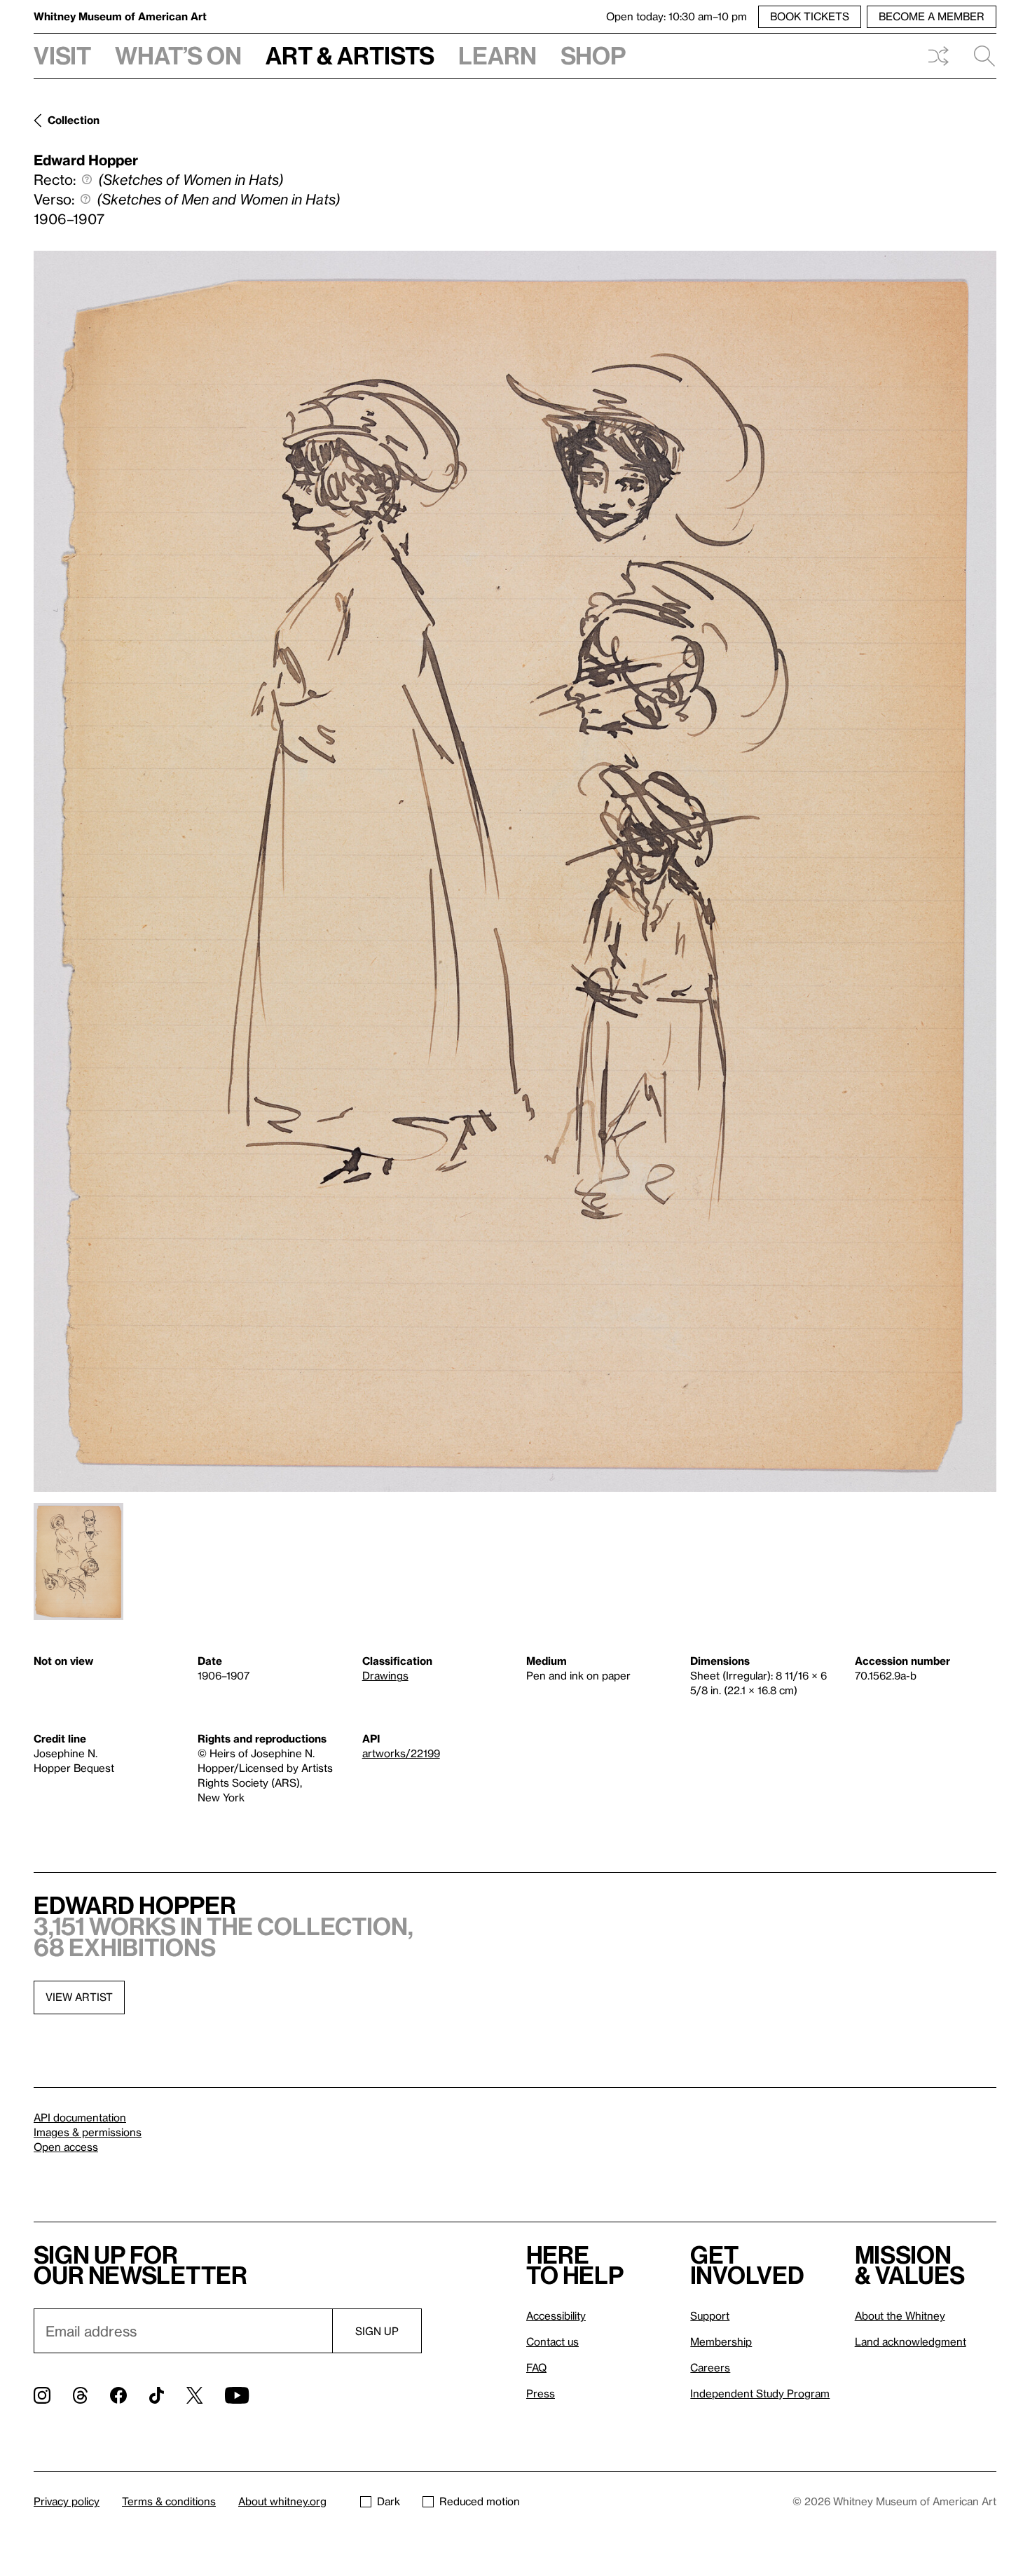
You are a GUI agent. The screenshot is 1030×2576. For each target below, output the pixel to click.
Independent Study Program (760, 2393)
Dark (389, 2501)
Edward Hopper (86, 160)
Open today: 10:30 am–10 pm (677, 16)
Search (979, 56)
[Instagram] (42, 2395)
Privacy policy (67, 2501)
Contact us (552, 2341)
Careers (710, 2367)
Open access (66, 2147)
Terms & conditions (169, 2501)
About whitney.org (282, 2501)
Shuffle (938, 56)
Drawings (385, 1675)
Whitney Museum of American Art (120, 16)
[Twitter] (194, 2395)
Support (710, 2315)
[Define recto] (87, 179)
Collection (74, 120)
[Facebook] (118, 2395)
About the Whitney (900, 2315)
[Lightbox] (515, 871)
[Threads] (80, 2395)
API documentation (80, 2117)
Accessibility (556, 2315)
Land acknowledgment (911, 2341)
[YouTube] (237, 2395)
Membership (721, 2341)
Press (541, 2393)
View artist (79, 1997)
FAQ (536, 2367)
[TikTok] (157, 2395)
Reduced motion (480, 2501)
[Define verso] (85, 199)
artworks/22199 (401, 1753)
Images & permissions (88, 2132)
